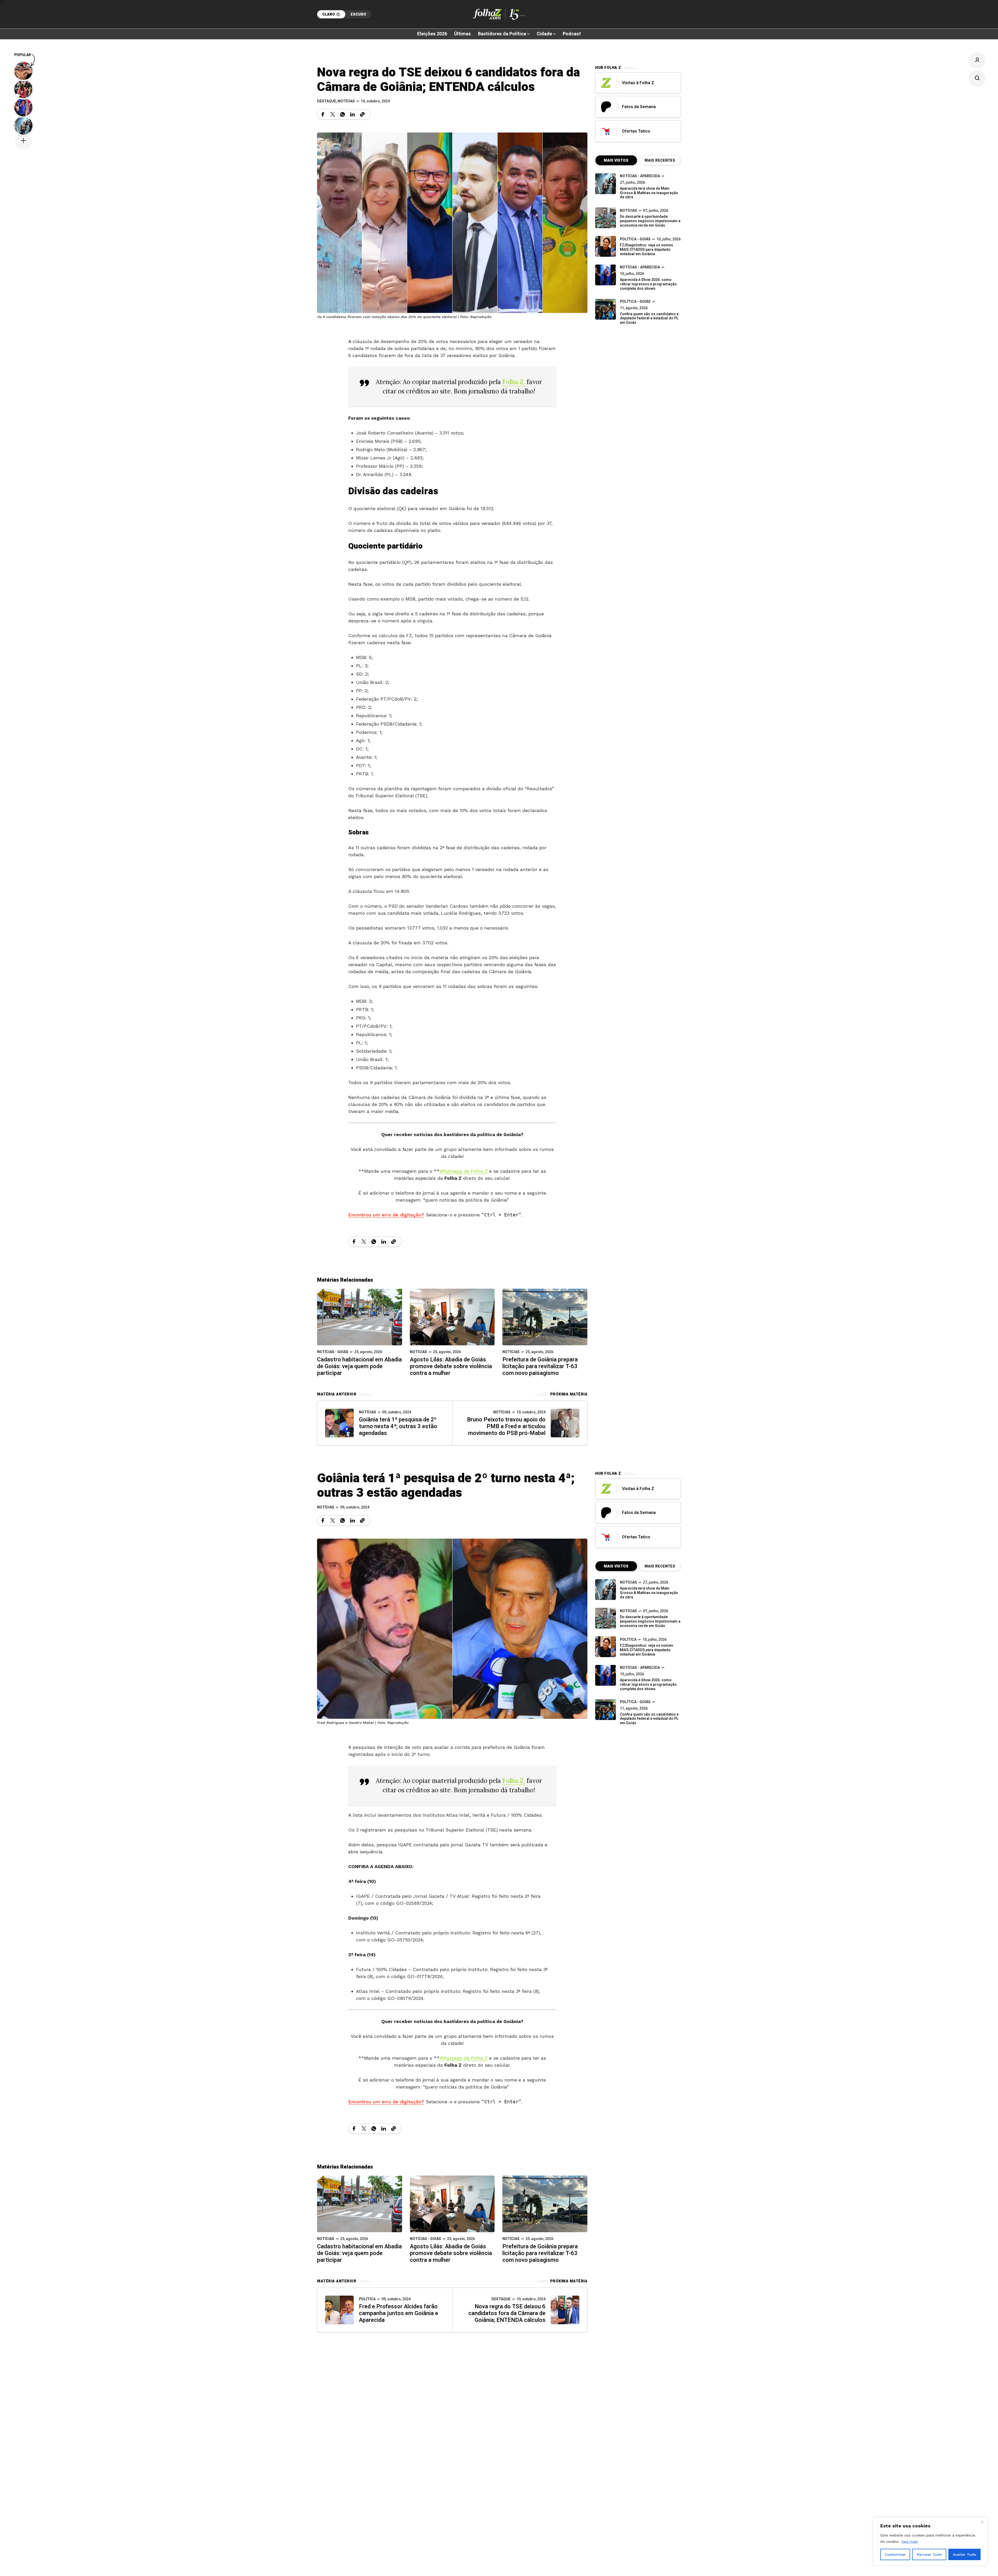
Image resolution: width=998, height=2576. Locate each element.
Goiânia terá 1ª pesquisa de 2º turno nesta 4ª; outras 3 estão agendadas (398, 1426)
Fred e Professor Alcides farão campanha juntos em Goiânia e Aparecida (399, 2313)
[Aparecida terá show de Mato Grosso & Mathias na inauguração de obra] (606, 184)
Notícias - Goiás (333, 1352)
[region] (930, 2541)
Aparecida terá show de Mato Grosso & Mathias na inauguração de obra (649, 193)
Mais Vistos (616, 160)
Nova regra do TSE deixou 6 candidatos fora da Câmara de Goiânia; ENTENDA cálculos (507, 2313)
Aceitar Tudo (964, 2554)
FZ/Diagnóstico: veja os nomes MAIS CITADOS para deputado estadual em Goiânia (646, 250)
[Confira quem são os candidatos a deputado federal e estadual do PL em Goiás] (606, 309)
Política (367, 2299)
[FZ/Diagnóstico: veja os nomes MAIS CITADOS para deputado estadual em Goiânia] (606, 1647)
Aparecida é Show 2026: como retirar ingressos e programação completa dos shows (648, 284)
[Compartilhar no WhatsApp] (343, 114)
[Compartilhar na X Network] (333, 114)
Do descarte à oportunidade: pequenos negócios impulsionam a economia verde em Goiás (650, 221)
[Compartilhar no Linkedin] (352, 114)
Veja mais (910, 2541)
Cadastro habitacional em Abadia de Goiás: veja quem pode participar (359, 1366)
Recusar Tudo (929, 2554)
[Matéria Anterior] (339, 1423)
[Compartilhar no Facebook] (323, 114)
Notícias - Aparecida (640, 176)
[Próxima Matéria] (565, 1423)
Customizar (895, 2554)
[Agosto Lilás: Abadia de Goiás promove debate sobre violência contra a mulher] (452, 1317)
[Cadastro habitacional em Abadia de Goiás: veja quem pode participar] (360, 1317)
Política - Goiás (635, 239)
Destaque (327, 101)
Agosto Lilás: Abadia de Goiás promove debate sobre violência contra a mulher (451, 1366)
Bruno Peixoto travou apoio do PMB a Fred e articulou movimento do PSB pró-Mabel (506, 1426)
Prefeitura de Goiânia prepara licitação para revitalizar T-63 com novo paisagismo (540, 1366)
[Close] (982, 2522)
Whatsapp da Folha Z (464, 1171)
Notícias (346, 101)
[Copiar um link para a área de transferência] (362, 114)
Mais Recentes (660, 160)
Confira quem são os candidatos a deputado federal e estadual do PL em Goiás (649, 318)
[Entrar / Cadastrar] (977, 60)
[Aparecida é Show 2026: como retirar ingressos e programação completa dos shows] (606, 1675)
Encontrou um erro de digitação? (386, 1215)
